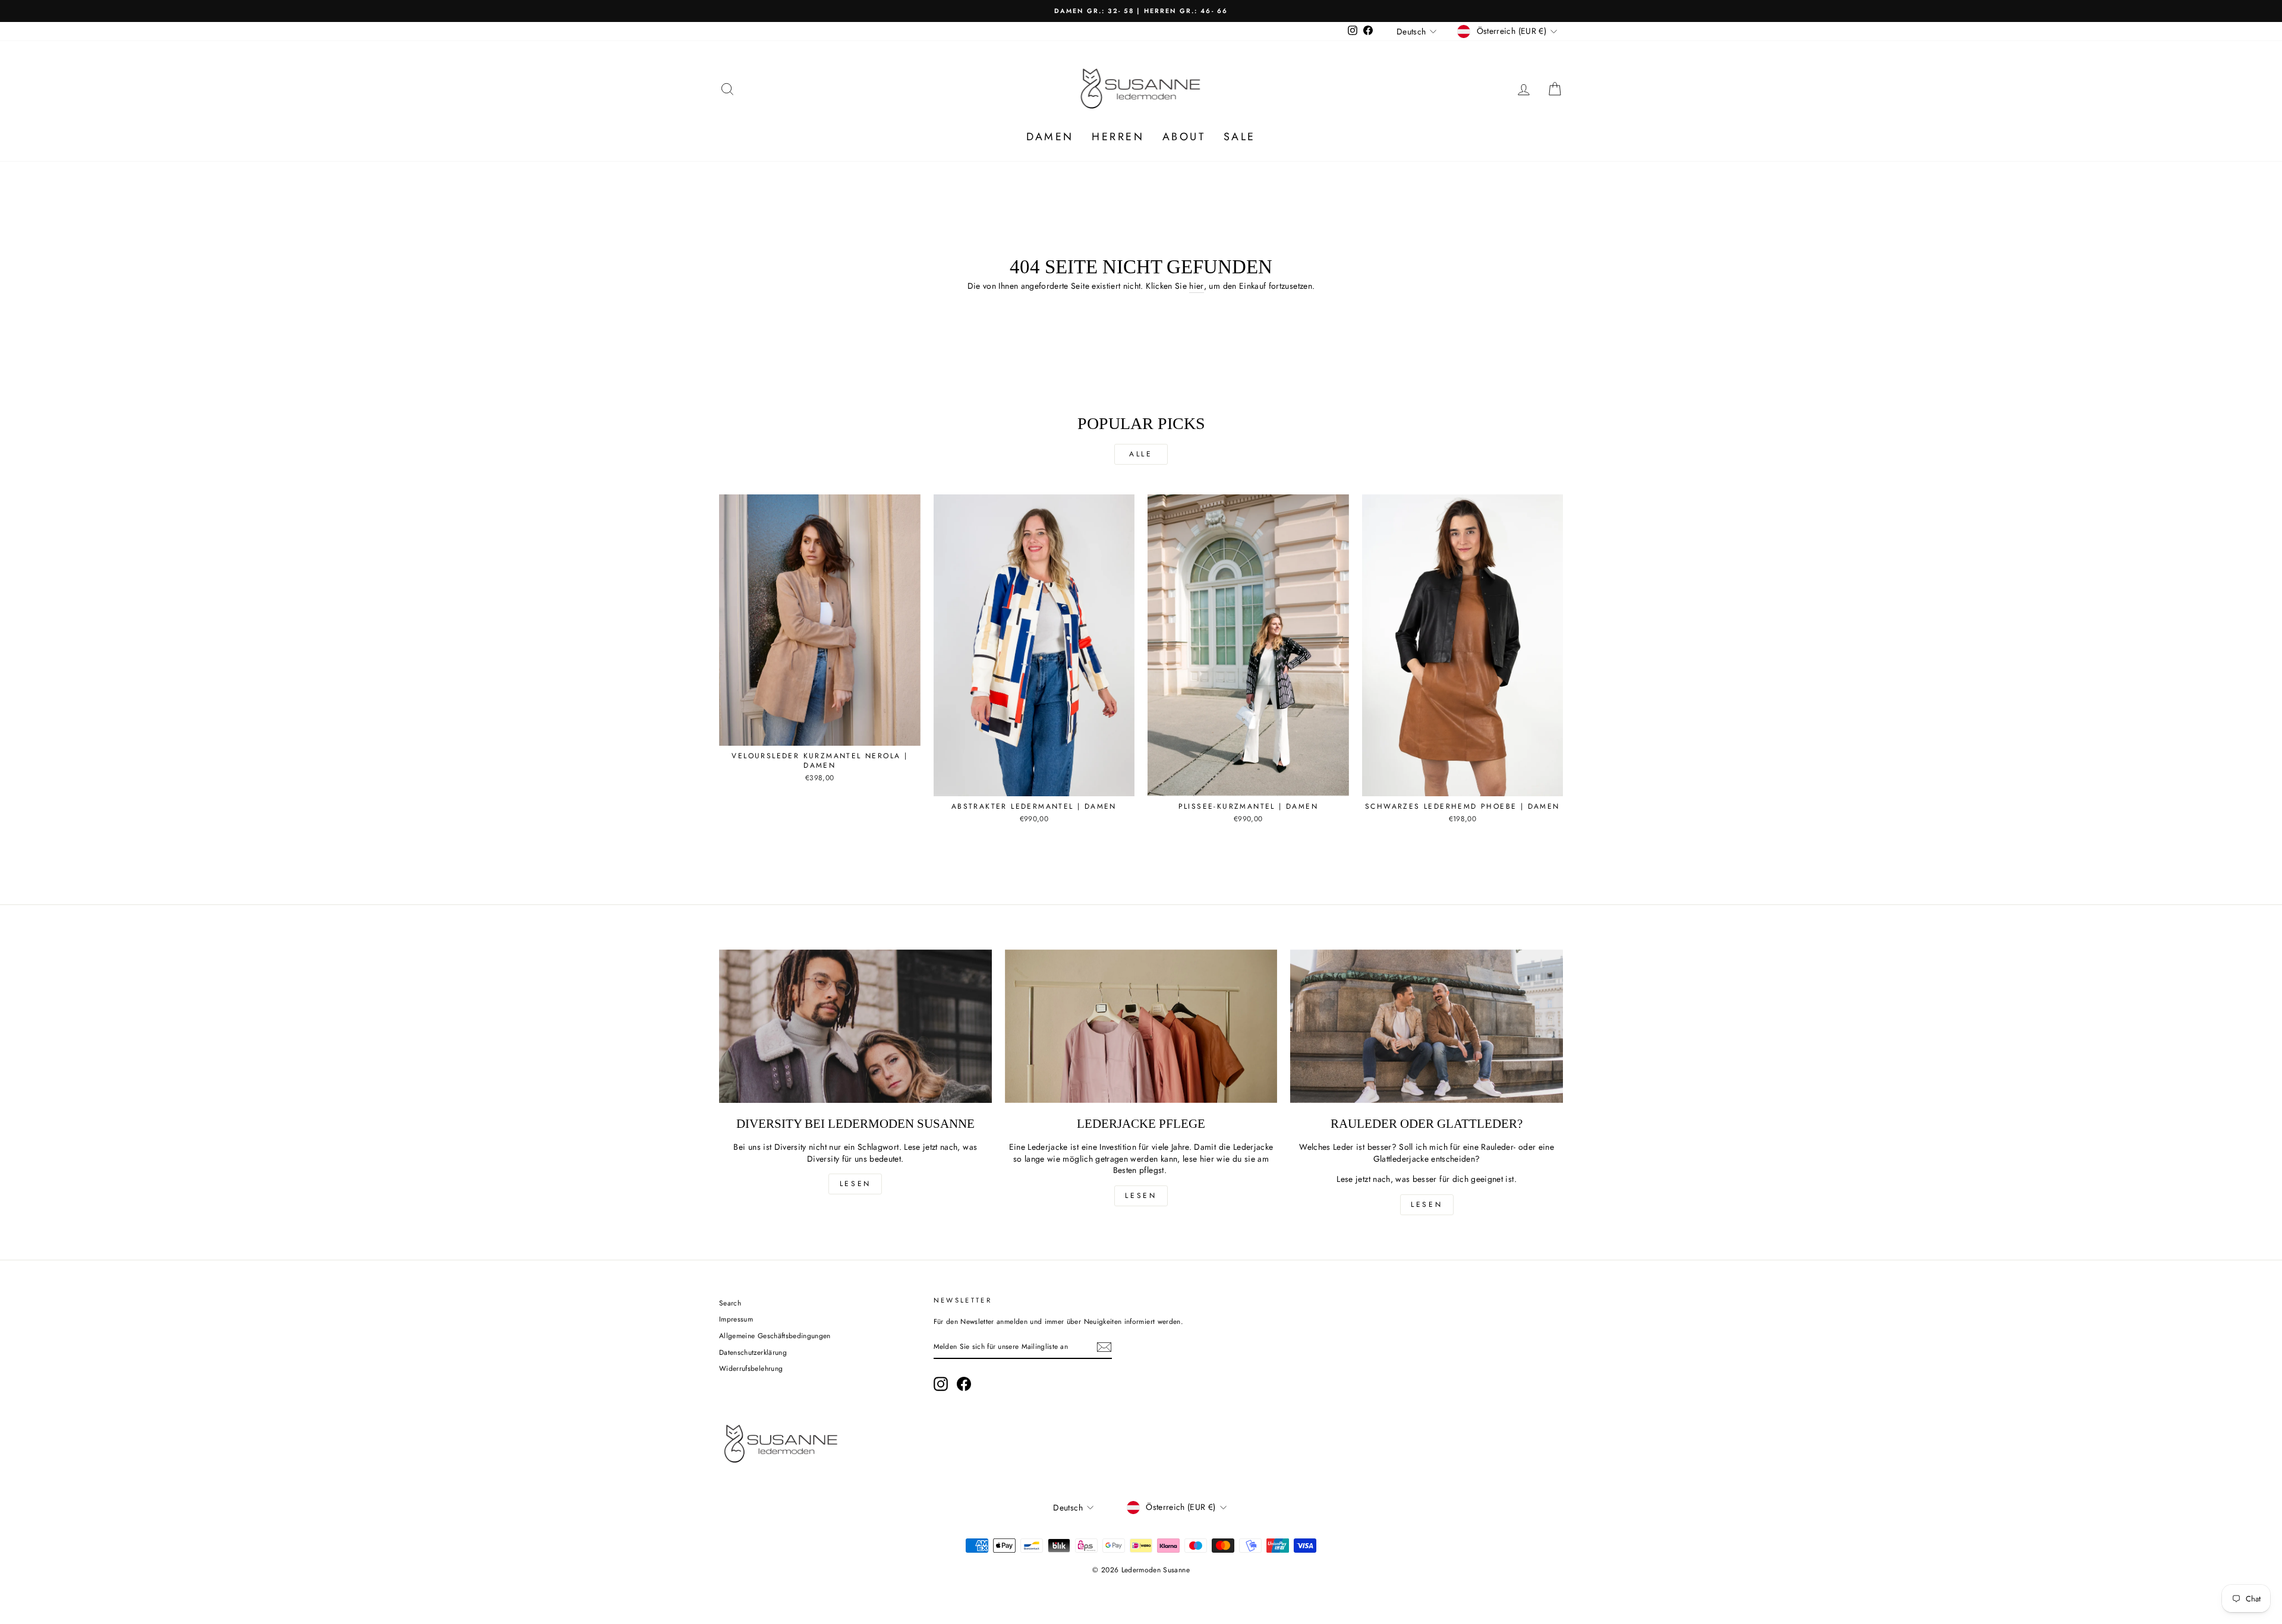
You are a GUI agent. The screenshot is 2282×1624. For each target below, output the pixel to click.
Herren (1118, 137)
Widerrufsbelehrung (751, 1368)
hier (1196, 286)
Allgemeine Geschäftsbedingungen (775, 1336)
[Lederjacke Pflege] (1141, 1026)
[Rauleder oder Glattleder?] (1427, 1026)
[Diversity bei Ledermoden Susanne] (855, 1026)
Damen (1050, 137)
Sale (1240, 137)
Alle (1141, 454)
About (1184, 137)
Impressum (736, 1319)
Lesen (855, 1184)
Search (730, 1303)
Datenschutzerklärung (753, 1352)
